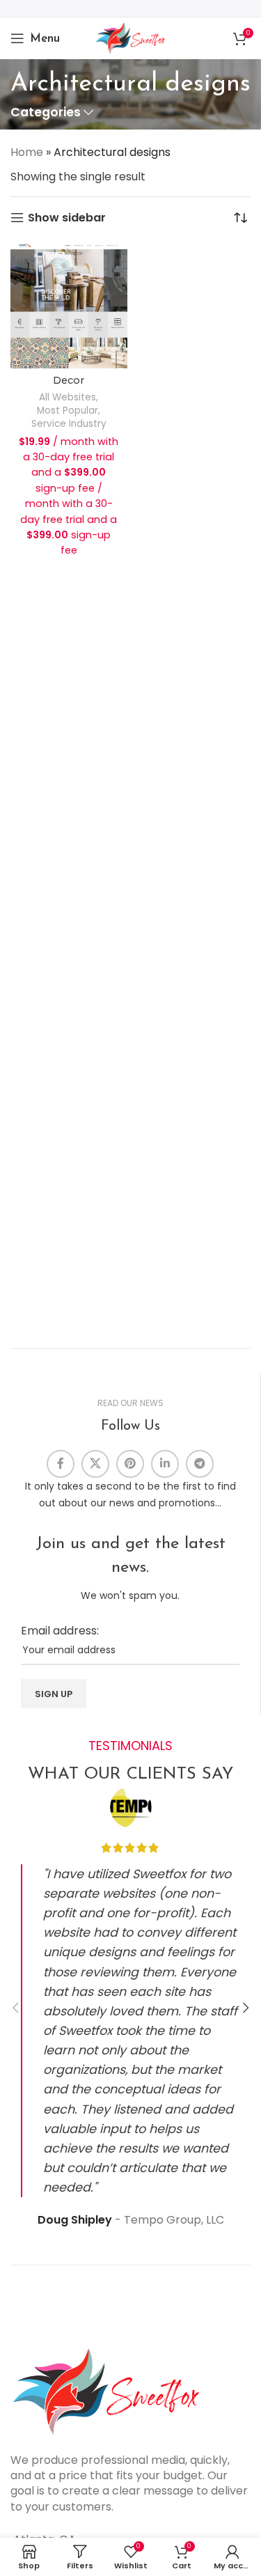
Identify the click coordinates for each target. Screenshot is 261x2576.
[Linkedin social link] (165, 1464)
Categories (46, 113)
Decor (69, 380)
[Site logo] (130, 37)
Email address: (60, 1631)
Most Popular (68, 411)
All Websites (68, 397)
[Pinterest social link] (130, 1464)
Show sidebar (67, 218)
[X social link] (95, 1464)
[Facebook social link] (61, 1464)
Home (27, 152)
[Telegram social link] (200, 1464)
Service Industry (69, 424)
